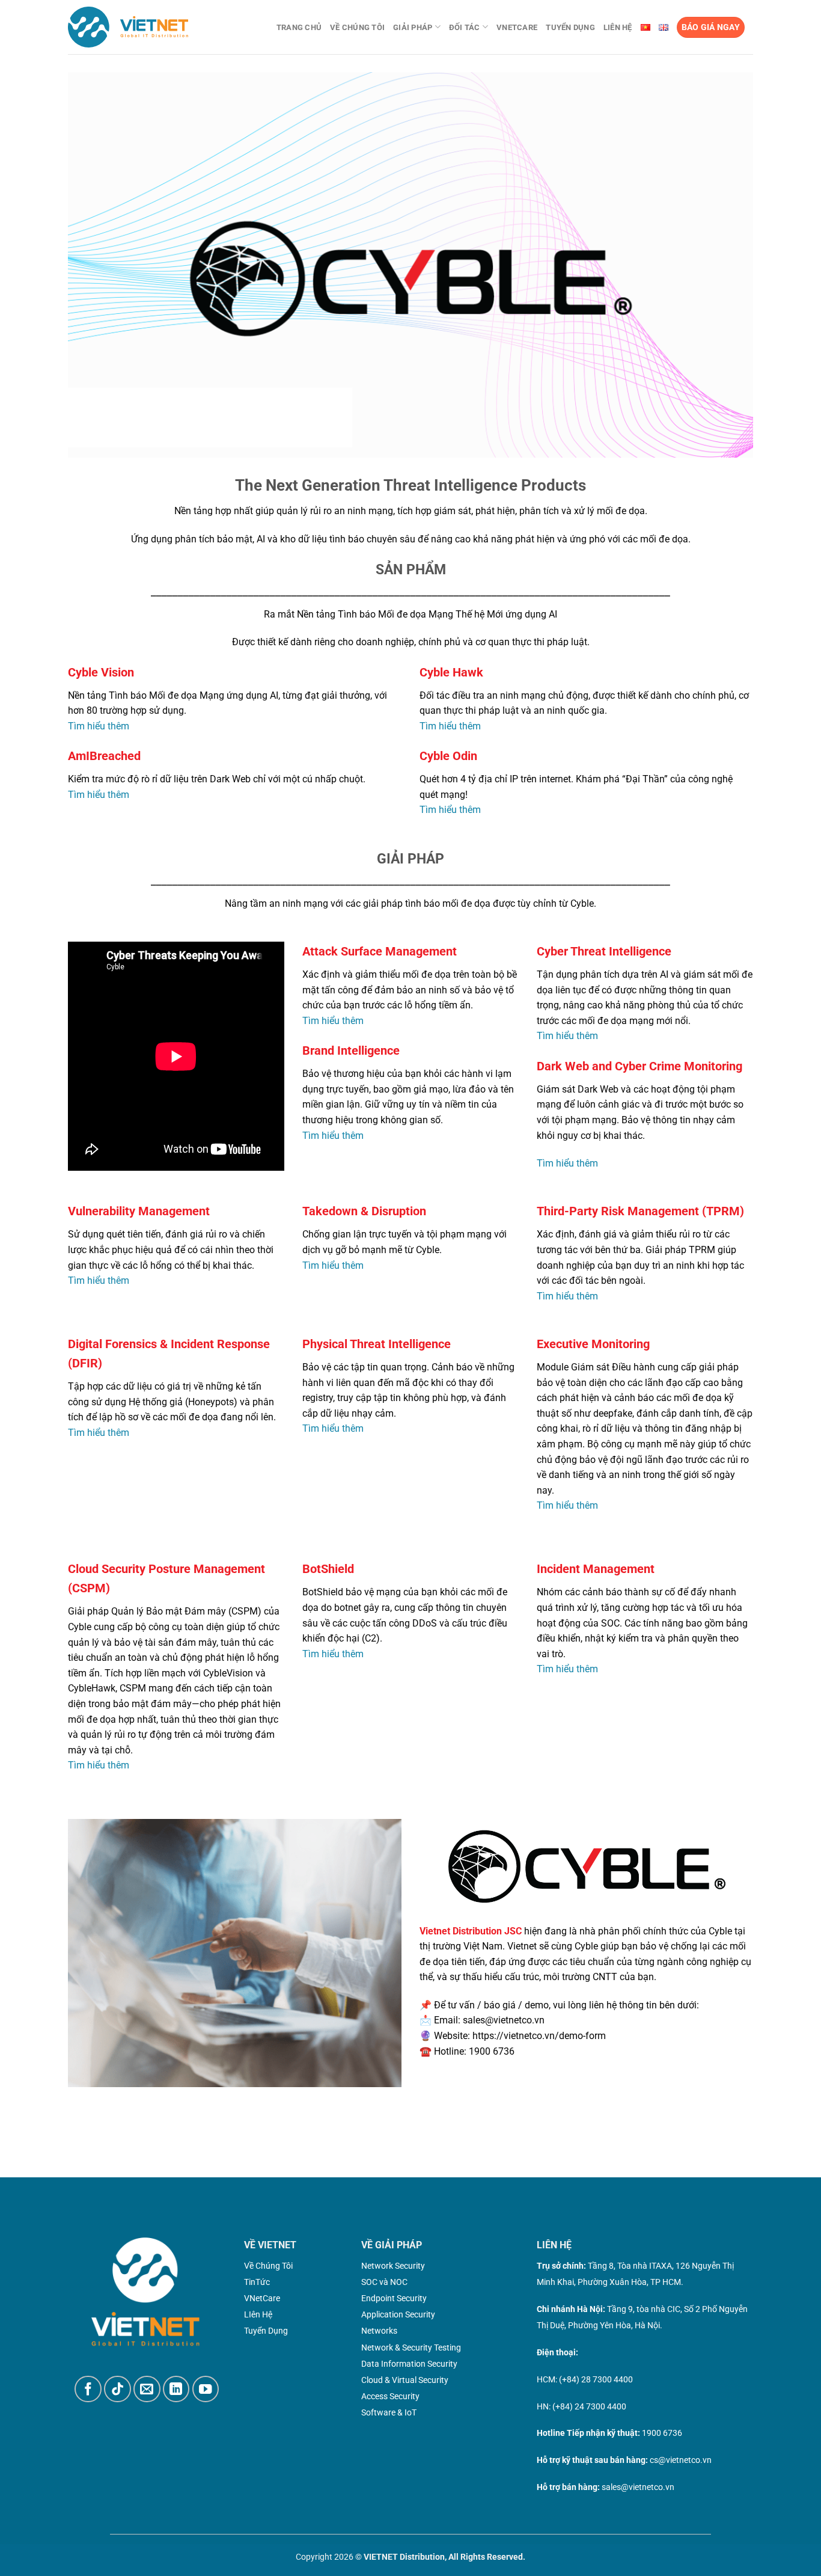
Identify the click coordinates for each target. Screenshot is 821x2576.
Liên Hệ (618, 27)
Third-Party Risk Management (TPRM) (640, 1211)
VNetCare (517, 27)
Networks (379, 2331)
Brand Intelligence (351, 1050)
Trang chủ (299, 27)
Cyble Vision (101, 672)
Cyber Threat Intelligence (604, 951)
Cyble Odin (448, 756)
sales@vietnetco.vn (638, 2487)
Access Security (390, 2396)
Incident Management (596, 1569)
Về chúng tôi (357, 27)
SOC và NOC (384, 2282)
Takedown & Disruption (364, 1211)
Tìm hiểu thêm (99, 726)
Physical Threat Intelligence (377, 1344)
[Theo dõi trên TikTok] (118, 2389)
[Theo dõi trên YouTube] (206, 2389)
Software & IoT (389, 2412)
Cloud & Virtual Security (405, 2380)
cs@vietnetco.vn (681, 2460)
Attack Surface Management (380, 951)
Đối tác (465, 27)
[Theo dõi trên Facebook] (88, 2389)
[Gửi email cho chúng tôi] (147, 2389)
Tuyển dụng (570, 27)
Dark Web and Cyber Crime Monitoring (639, 1066)
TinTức (257, 2282)
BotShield (328, 1569)
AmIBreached (104, 756)
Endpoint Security (394, 2298)
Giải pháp (413, 27)
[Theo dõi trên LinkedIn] (176, 2389)
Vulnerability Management (139, 1211)
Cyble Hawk (451, 672)
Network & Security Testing (411, 2348)
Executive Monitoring (593, 1344)
